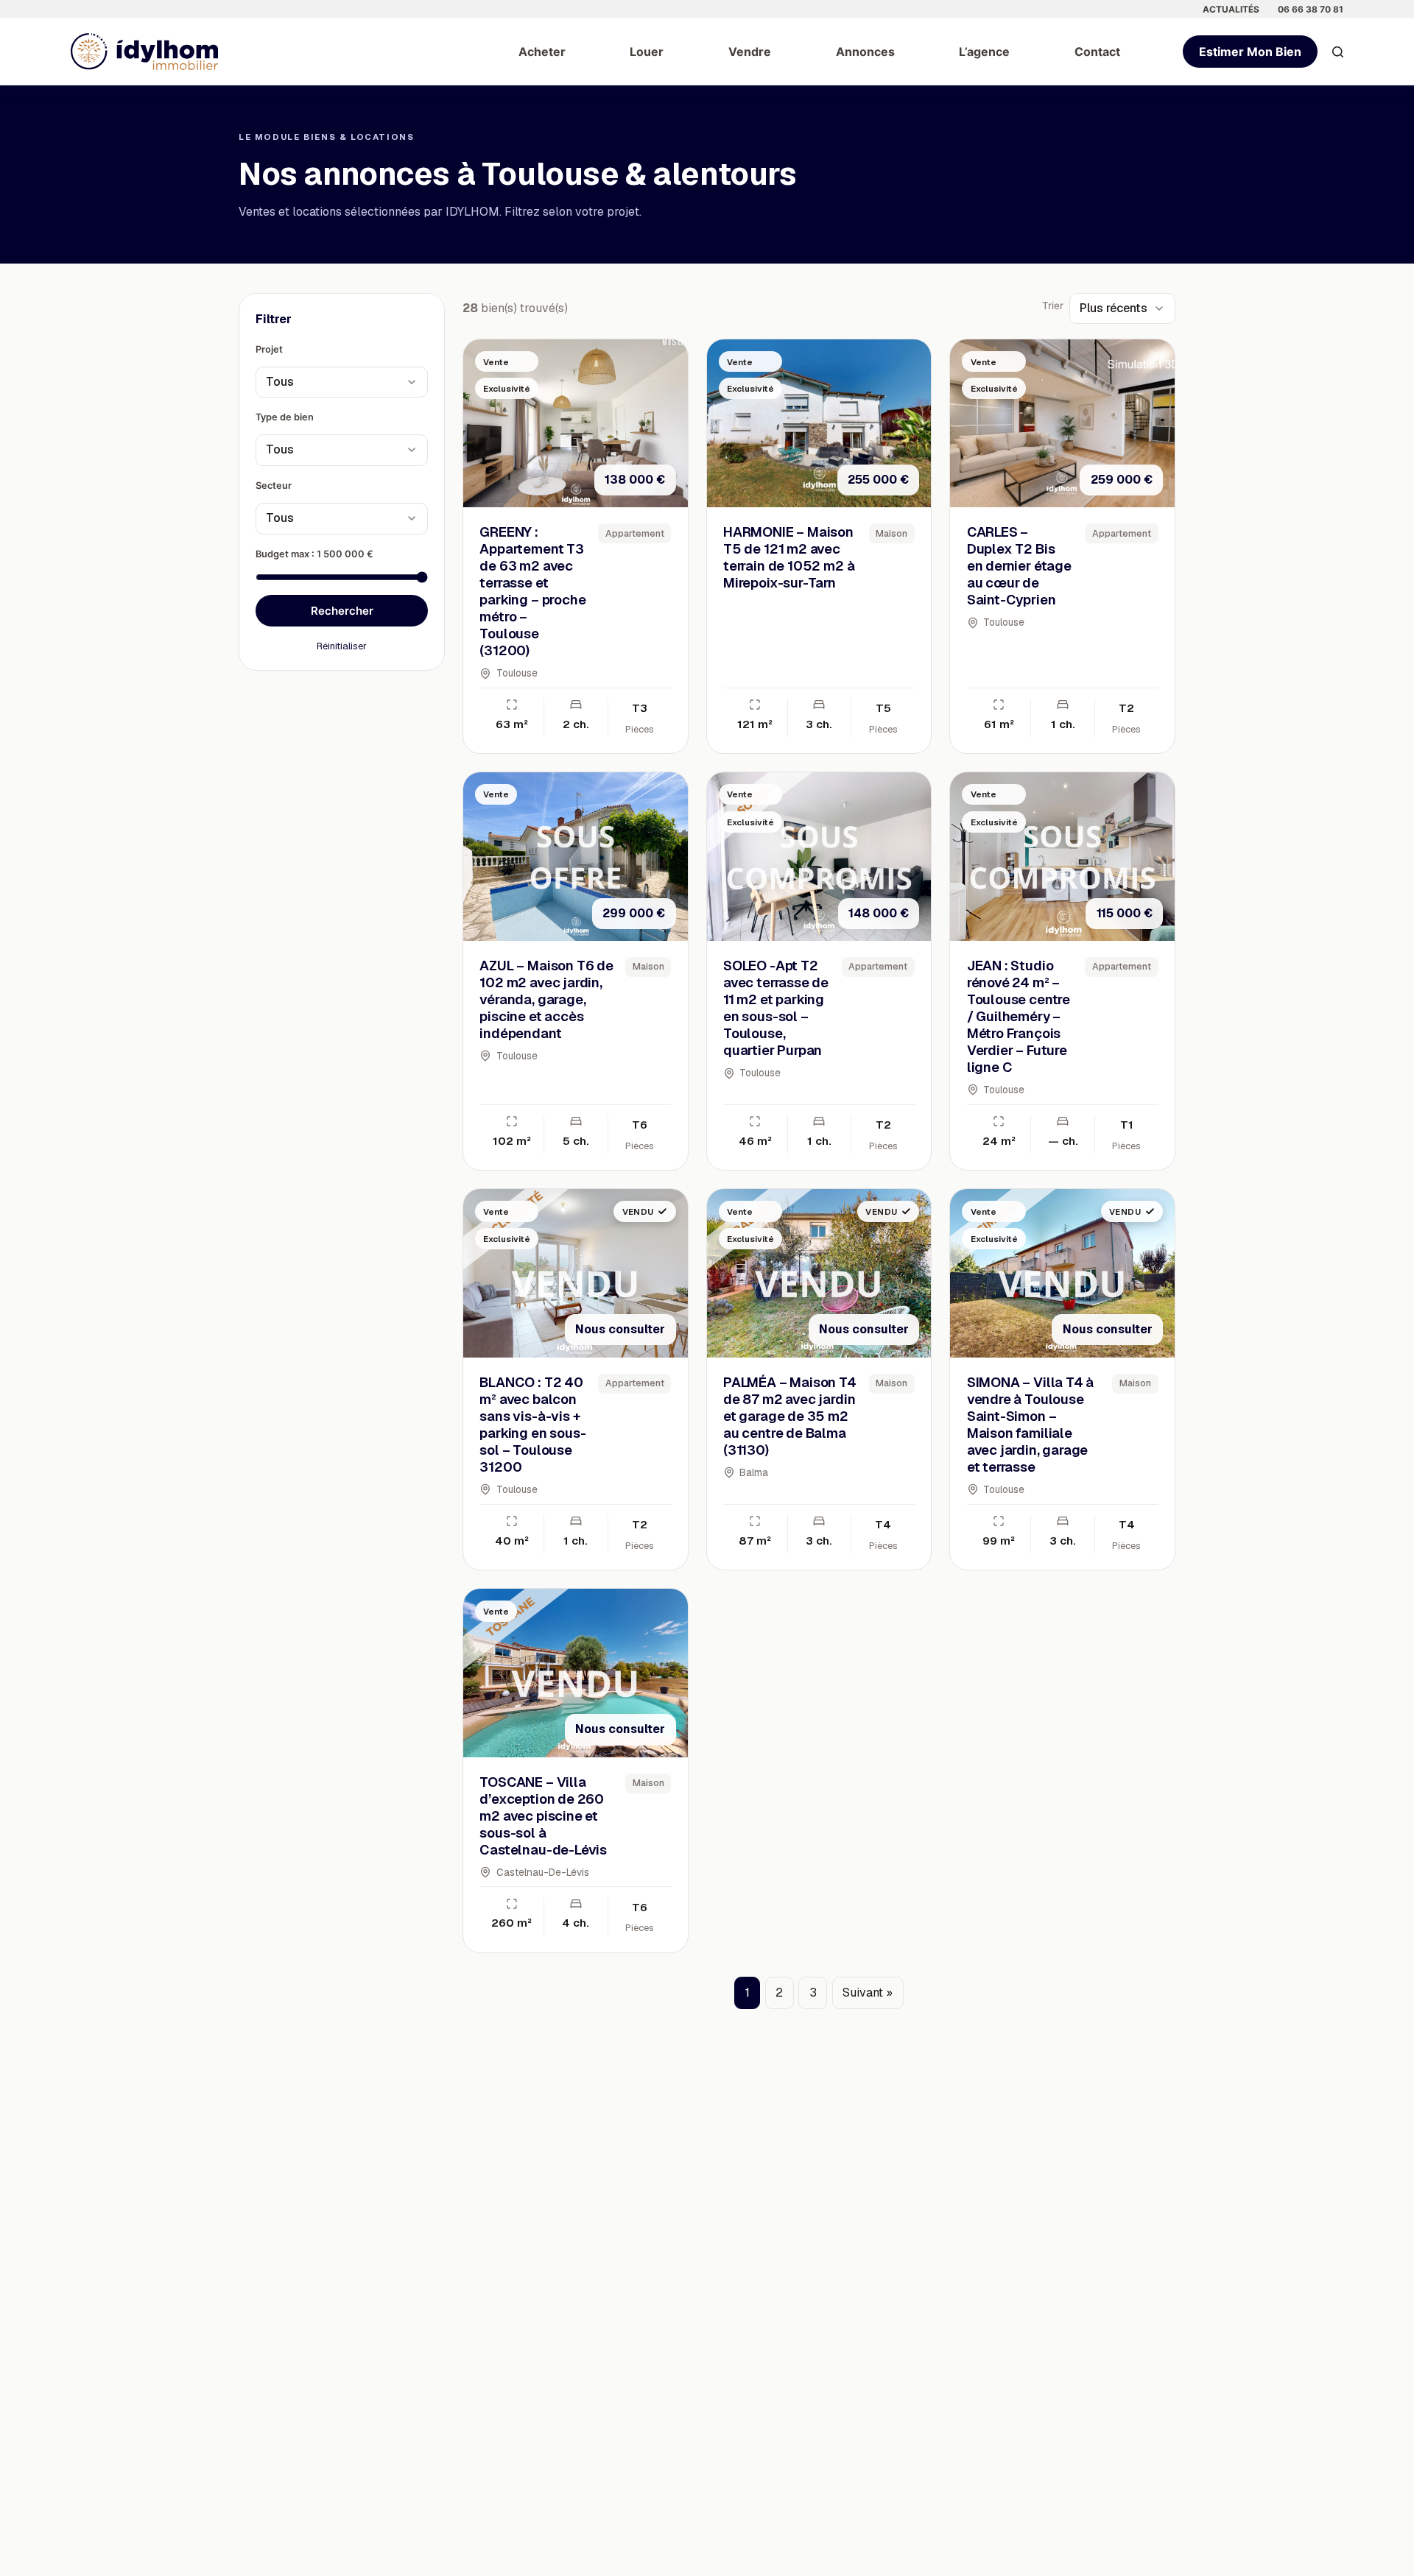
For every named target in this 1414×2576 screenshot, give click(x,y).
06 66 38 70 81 (1311, 9)
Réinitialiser (342, 645)
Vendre (750, 52)
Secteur (274, 486)
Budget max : (314, 553)
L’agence (984, 52)
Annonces (865, 52)
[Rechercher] (1338, 52)
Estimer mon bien (1250, 52)
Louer (647, 52)
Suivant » (868, 1993)
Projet (269, 349)
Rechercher (342, 610)
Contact (1097, 52)
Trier (1053, 306)
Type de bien (285, 417)
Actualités (1231, 9)
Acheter (542, 52)
